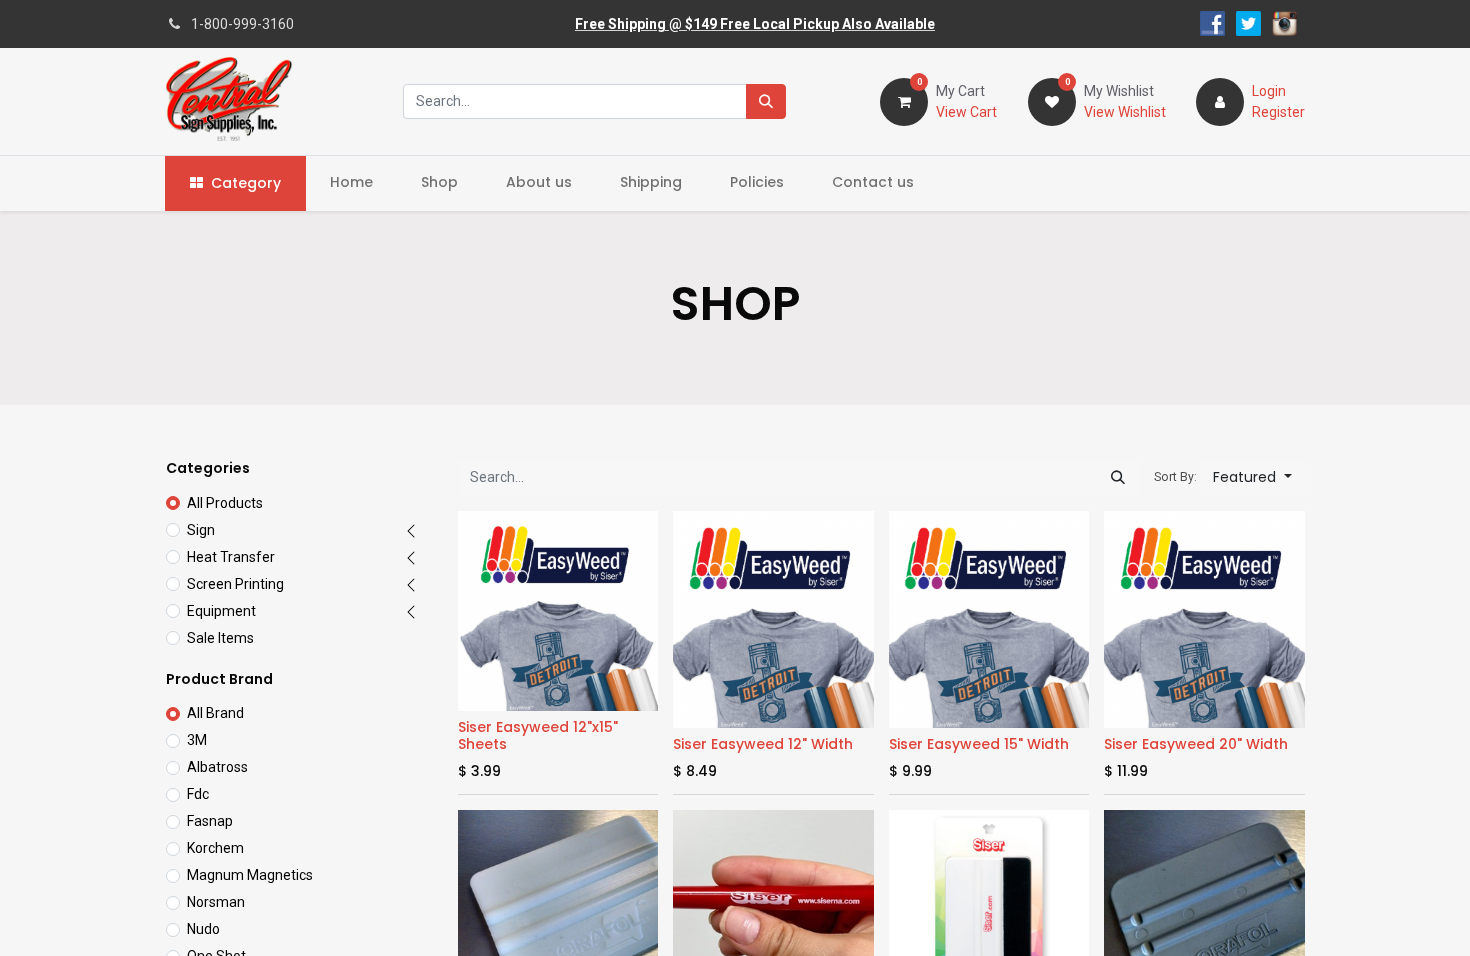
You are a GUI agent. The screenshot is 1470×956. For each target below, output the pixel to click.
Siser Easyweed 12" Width (763, 744)
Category (246, 183)
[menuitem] (351, 182)
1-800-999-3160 (242, 24)
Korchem (215, 848)
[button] (1252, 477)
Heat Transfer (231, 557)
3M (197, 740)
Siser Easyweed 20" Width (1196, 744)
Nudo (203, 929)
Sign (201, 530)
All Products (225, 503)
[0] (904, 100)
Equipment (221, 611)
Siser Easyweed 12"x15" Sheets (538, 735)
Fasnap (210, 821)
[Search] (766, 101)
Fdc (198, 794)
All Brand (215, 713)
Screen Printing (235, 584)
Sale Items (220, 638)
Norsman (216, 902)
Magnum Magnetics (250, 875)
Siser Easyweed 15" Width (979, 744)
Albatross (217, 767)
